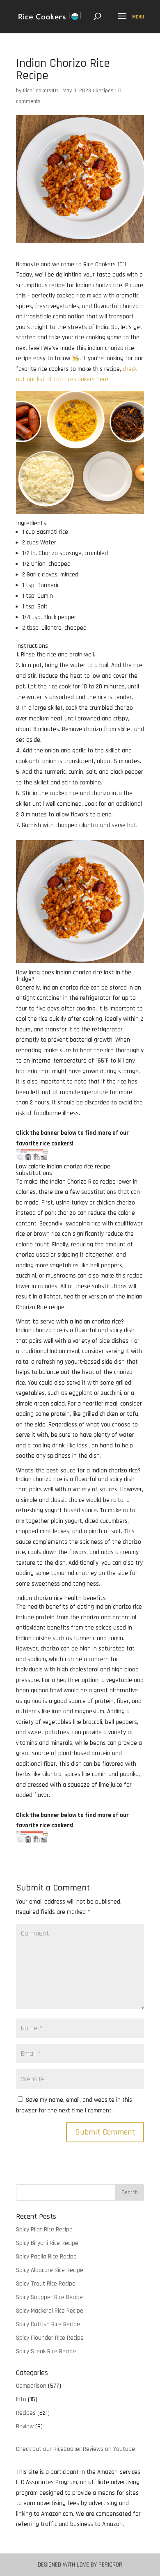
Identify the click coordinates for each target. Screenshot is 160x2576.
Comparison (31, 2386)
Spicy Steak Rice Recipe (46, 2351)
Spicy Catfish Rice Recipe (48, 2324)
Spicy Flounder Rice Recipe (50, 2338)
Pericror (110, 2565)
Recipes (105, 91)
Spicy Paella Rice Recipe (46, 2257)
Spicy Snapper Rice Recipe (49, 2297)
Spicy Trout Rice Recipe (46, 2284)
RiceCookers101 (40, 91)
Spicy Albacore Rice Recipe (50, 2270)
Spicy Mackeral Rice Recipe (50, 2311)
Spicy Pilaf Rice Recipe (44, 2230)
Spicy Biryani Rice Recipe (47, 2243)
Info (21, 2399)
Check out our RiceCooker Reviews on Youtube (75, 2449)
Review (25, 2426)
